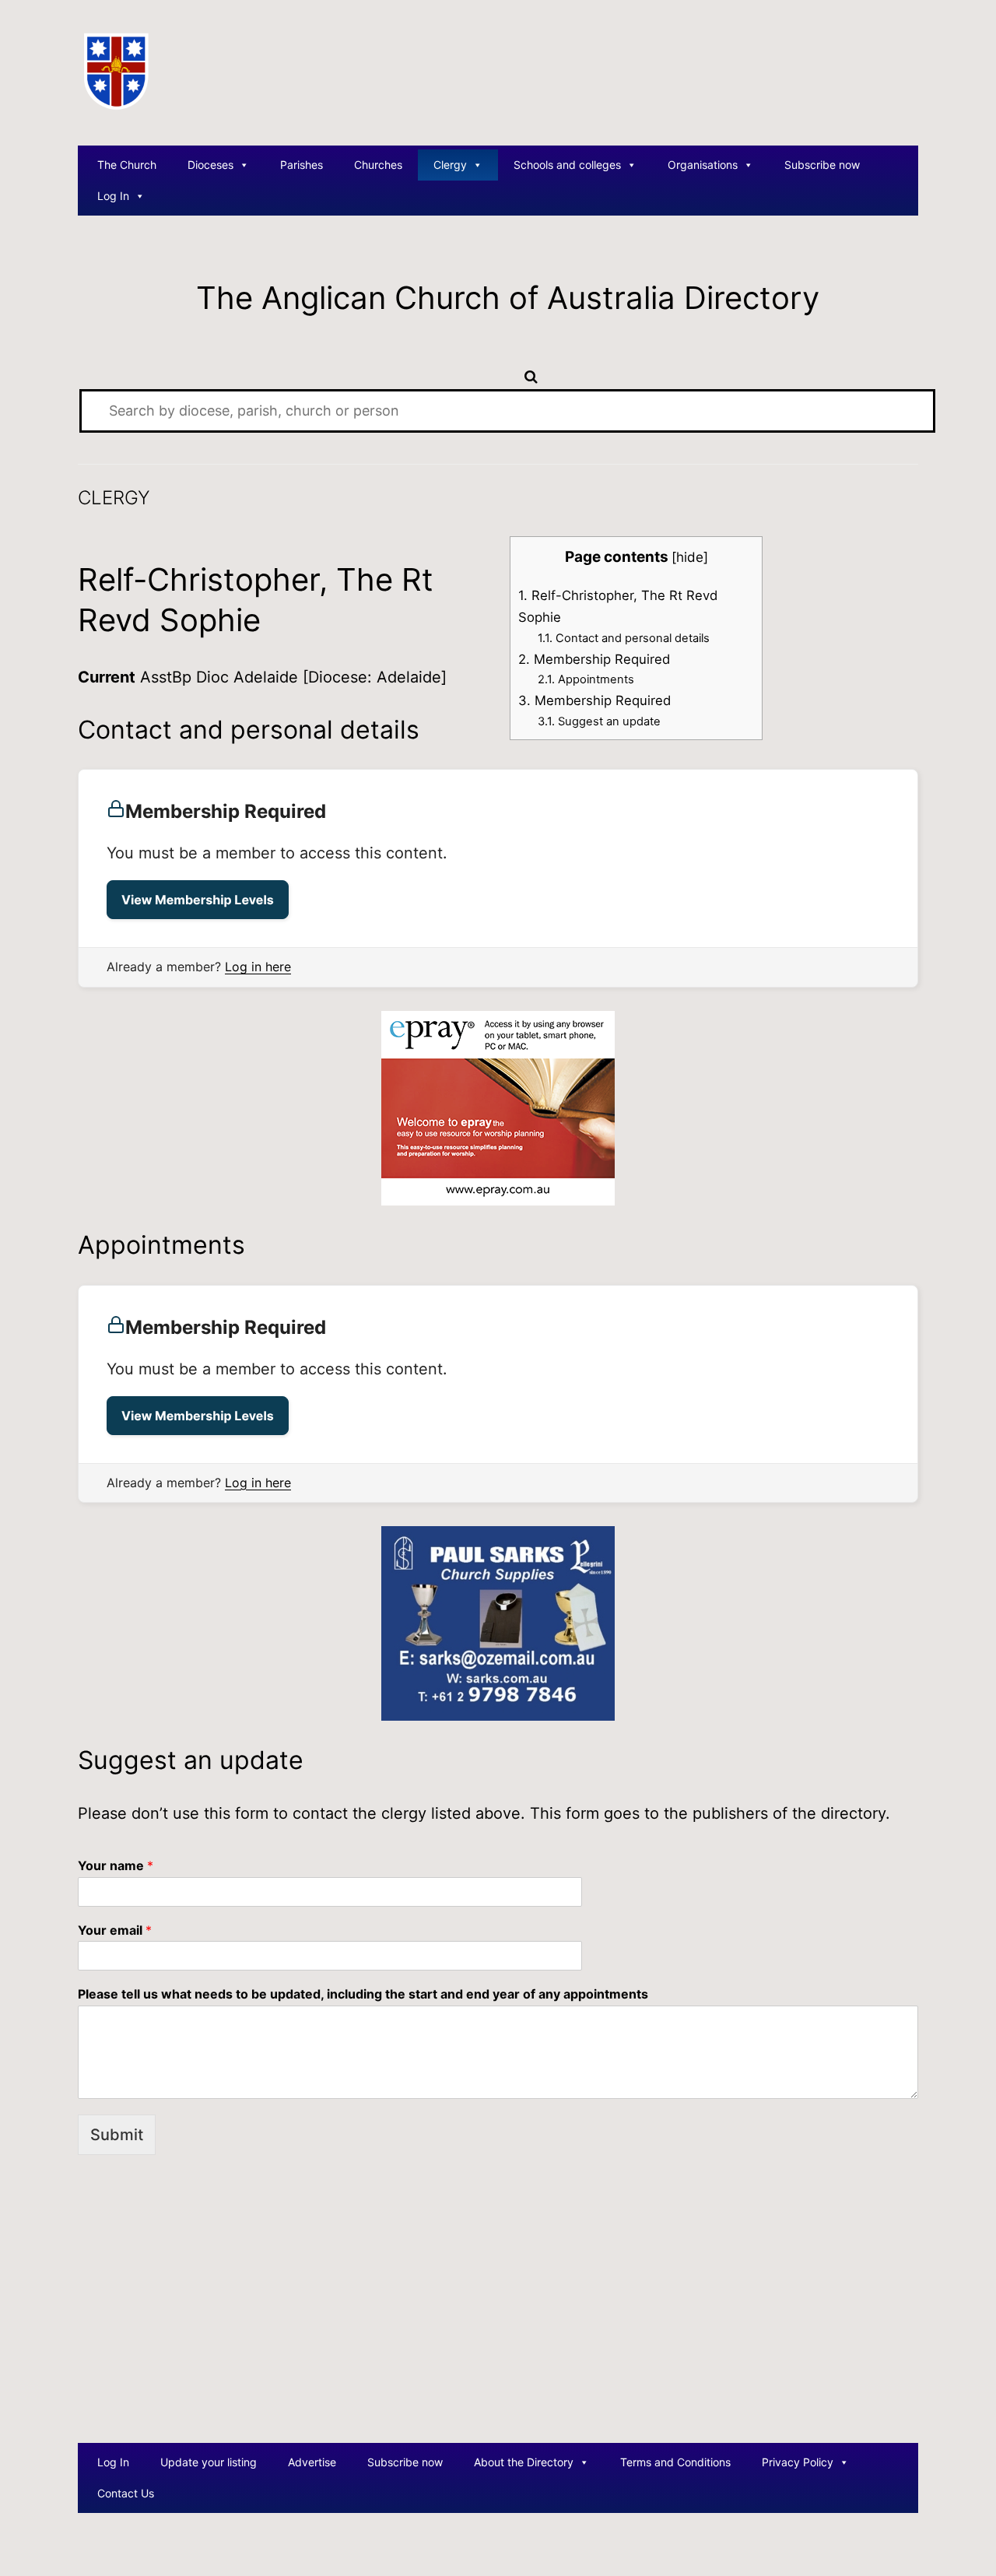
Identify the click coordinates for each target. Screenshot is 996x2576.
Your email (115, 1930)
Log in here (258, 967)
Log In (113, 196)
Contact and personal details (624, 638)
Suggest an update (599, 721)
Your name (116, 1865)
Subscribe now (822, 165)
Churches (378, 165)
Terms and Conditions (675, 2462)
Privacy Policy (798, 2462)
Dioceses (210, 165)
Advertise (312, 2462)
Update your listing (209, 2462)
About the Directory (524, 2462)
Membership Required (594, 659)
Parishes (302, 165)
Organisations (703, 165)
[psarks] (498, 1623)
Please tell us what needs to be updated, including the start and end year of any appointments (363, 1994)
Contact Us (126, 2493)
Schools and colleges (567, 165)
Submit (117, 2135)
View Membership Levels (198, 900)
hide (690, 557)
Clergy (450, 165)
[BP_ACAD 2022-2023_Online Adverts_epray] (498, 1107)
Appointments (586, 679)
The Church (127, 165)
